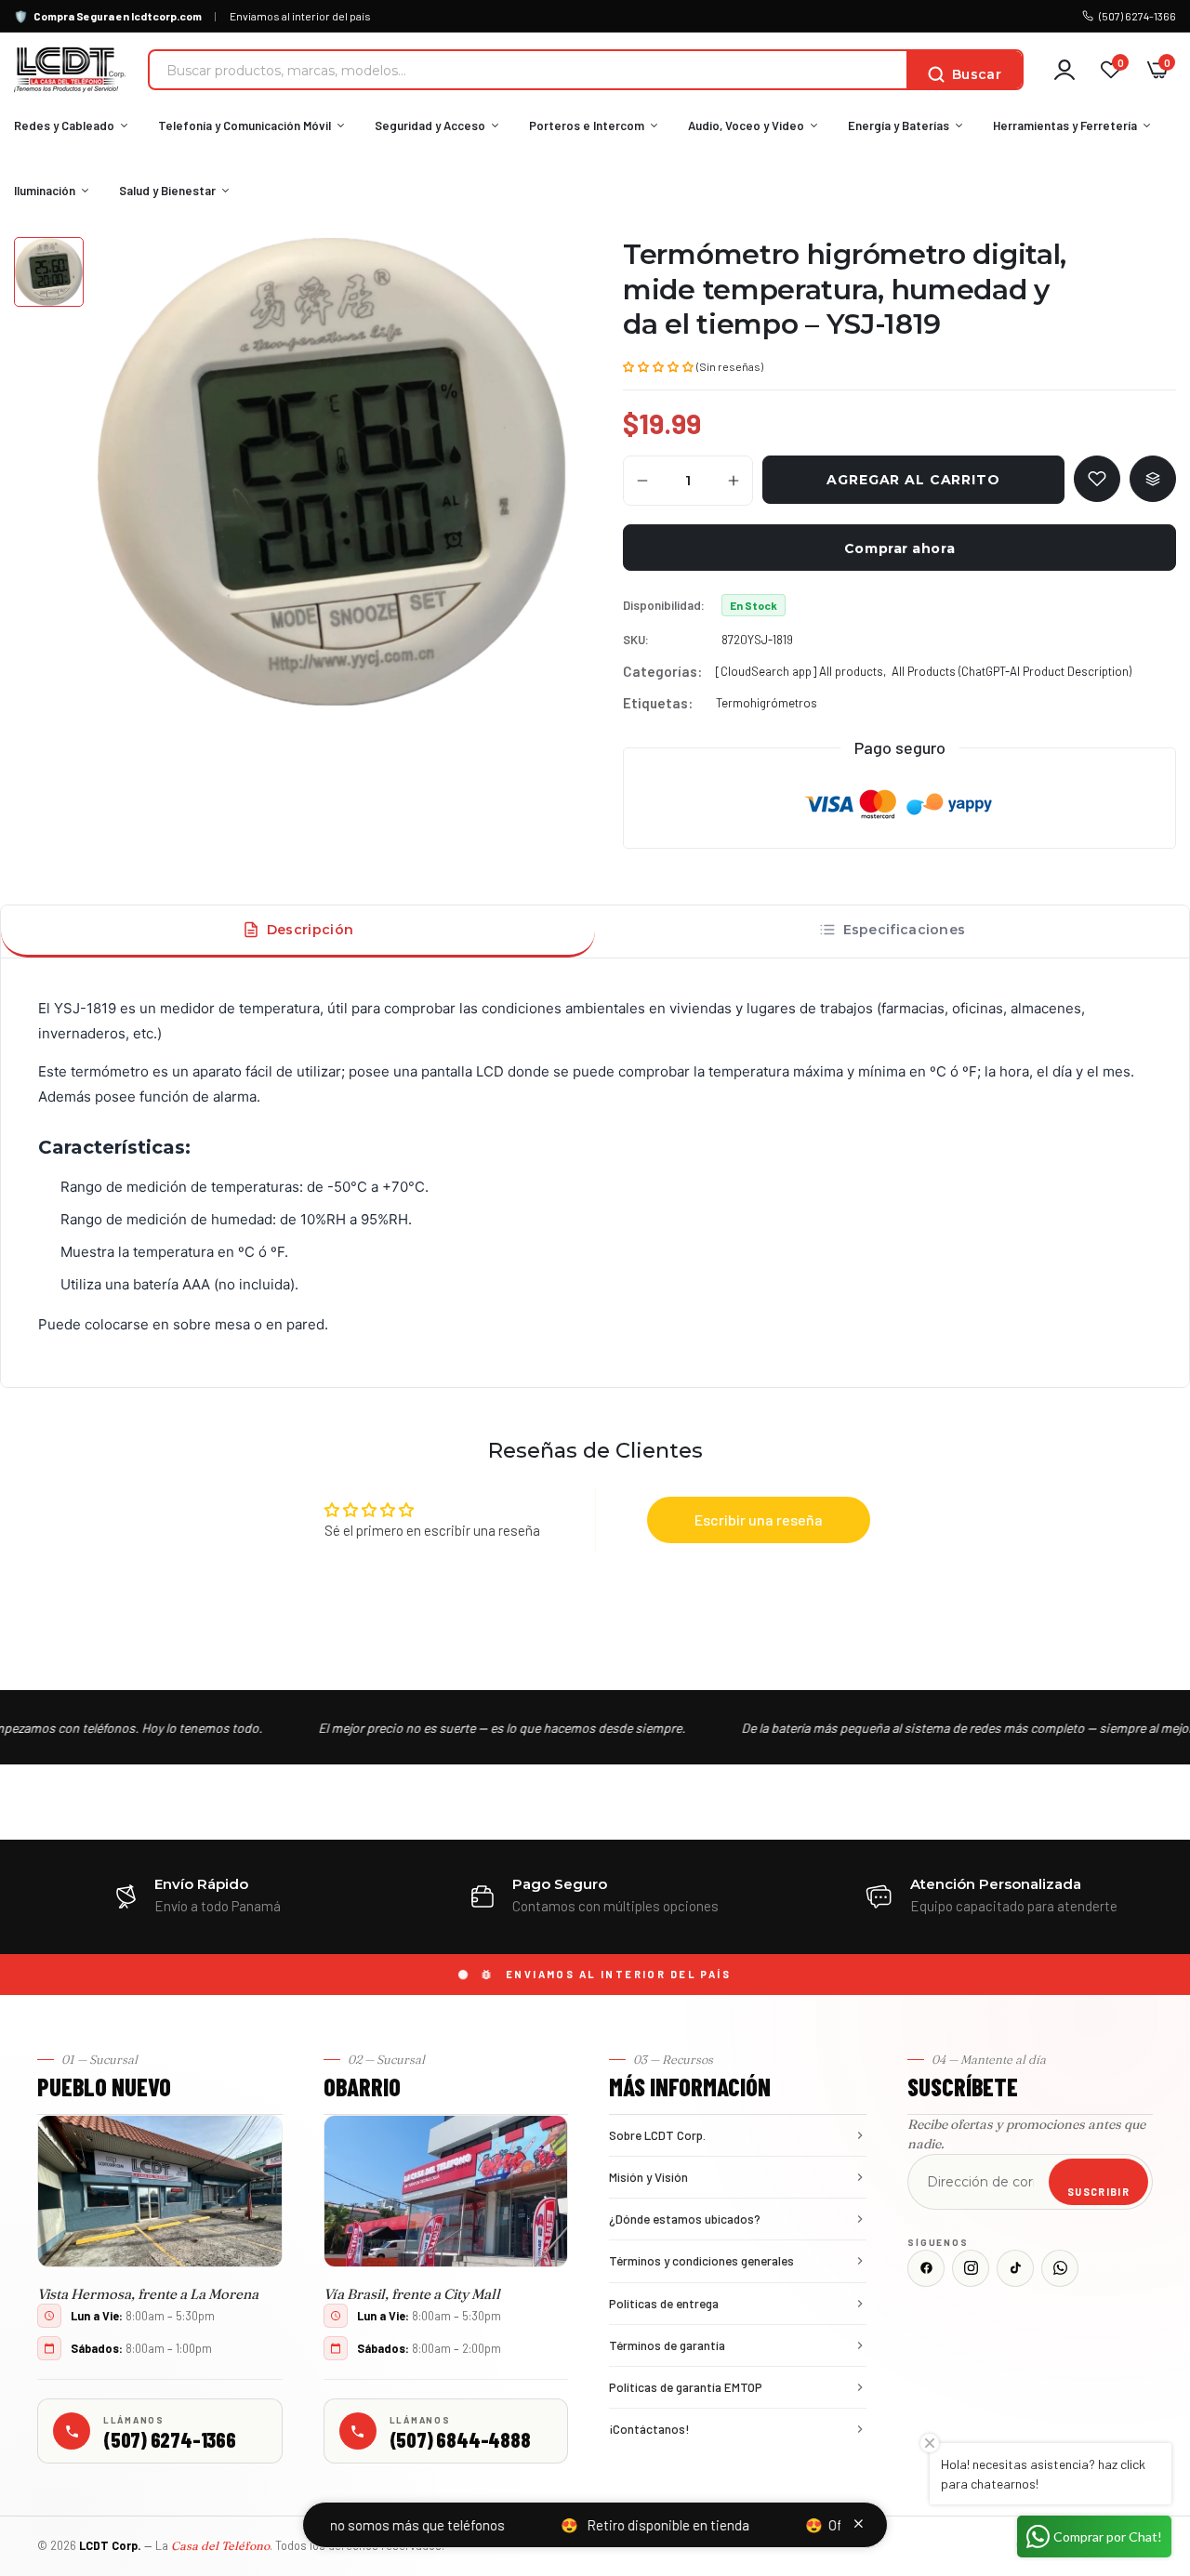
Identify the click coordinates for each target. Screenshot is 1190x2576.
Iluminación (45, 191)
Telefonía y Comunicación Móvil (245, 125)
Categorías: (662, 671)
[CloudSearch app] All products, (801, 671)
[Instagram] (971, 2268)
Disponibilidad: (664, 605)
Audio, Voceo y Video (746, 125)
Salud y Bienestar (167, 191)
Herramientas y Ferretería (1065, 125)
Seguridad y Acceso (430, 125)
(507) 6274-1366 (1137, 16)
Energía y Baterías (899, 125)
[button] (658, 365)
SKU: (636, 640)
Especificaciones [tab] (905, 930)
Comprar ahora (899, 548)
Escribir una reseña (759, 1519)
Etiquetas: (658, 703)
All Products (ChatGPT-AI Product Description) (1011, 671)
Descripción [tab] (310, 930)
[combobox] (528, 70)
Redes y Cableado (64, 125)
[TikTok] (1015, 2268)
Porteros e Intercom (587, 125)
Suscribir (1098, 2192)
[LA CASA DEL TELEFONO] (70, 70)
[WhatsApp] (1060, 2268)
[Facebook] (926, 2268)
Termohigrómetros (767, 703)
